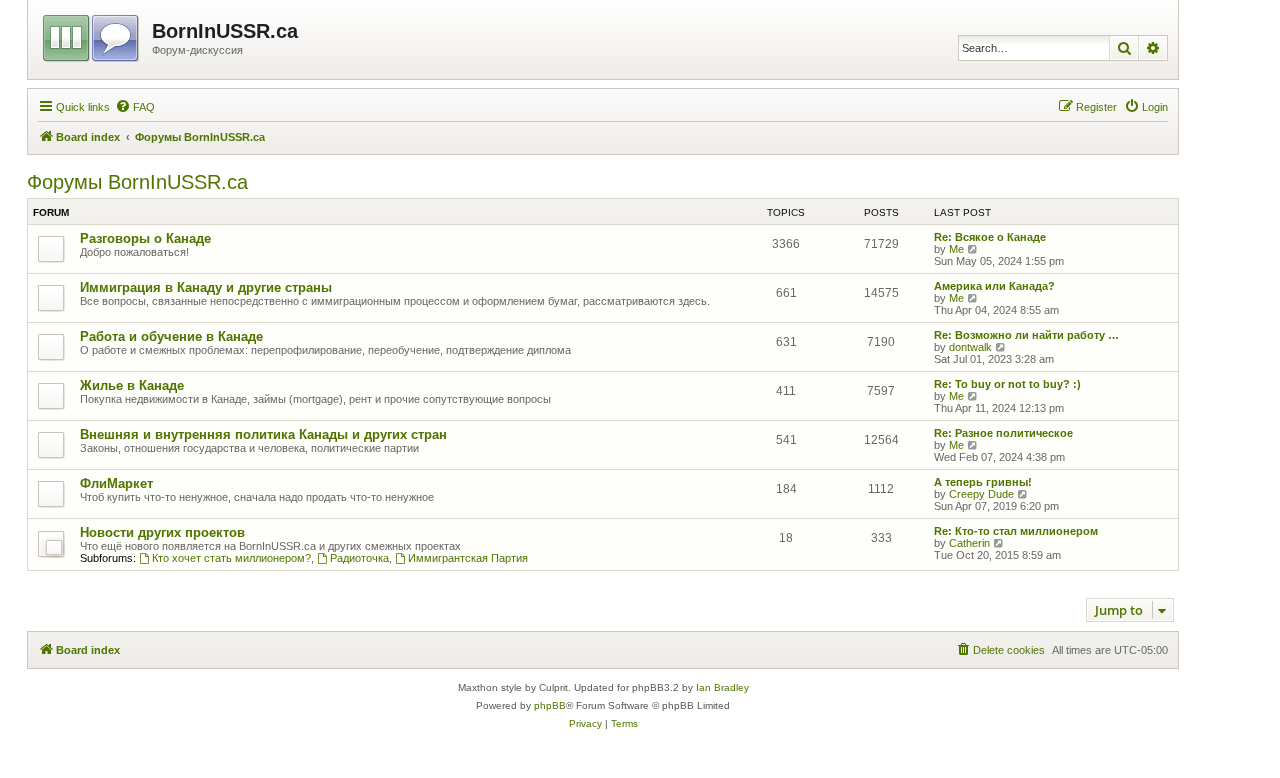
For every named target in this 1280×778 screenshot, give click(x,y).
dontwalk (970, 347)
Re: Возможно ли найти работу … (1026, 335)
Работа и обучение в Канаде (171, 336)
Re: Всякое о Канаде (990, 237)
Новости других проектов (162, 532)
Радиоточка (359, 558)
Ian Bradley (722, 687)
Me (956, 249)
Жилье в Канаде (132, 385)
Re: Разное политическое (1003, 433)
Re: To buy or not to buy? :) (1007, 384)
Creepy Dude (981, 494)
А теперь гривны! (983, 482)
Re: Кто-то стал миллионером (1016, 531)
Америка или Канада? (994, 286)
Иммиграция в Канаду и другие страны (206, 287)
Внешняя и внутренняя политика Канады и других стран (263, 434)
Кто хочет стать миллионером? (231, 558)
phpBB (550, 705)
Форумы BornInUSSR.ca (137, 182)
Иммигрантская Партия (468, 558)
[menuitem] (135, 107)
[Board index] (92, 35)
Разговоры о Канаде (145, 238)
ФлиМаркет (116, 483)
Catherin (969, 543)
